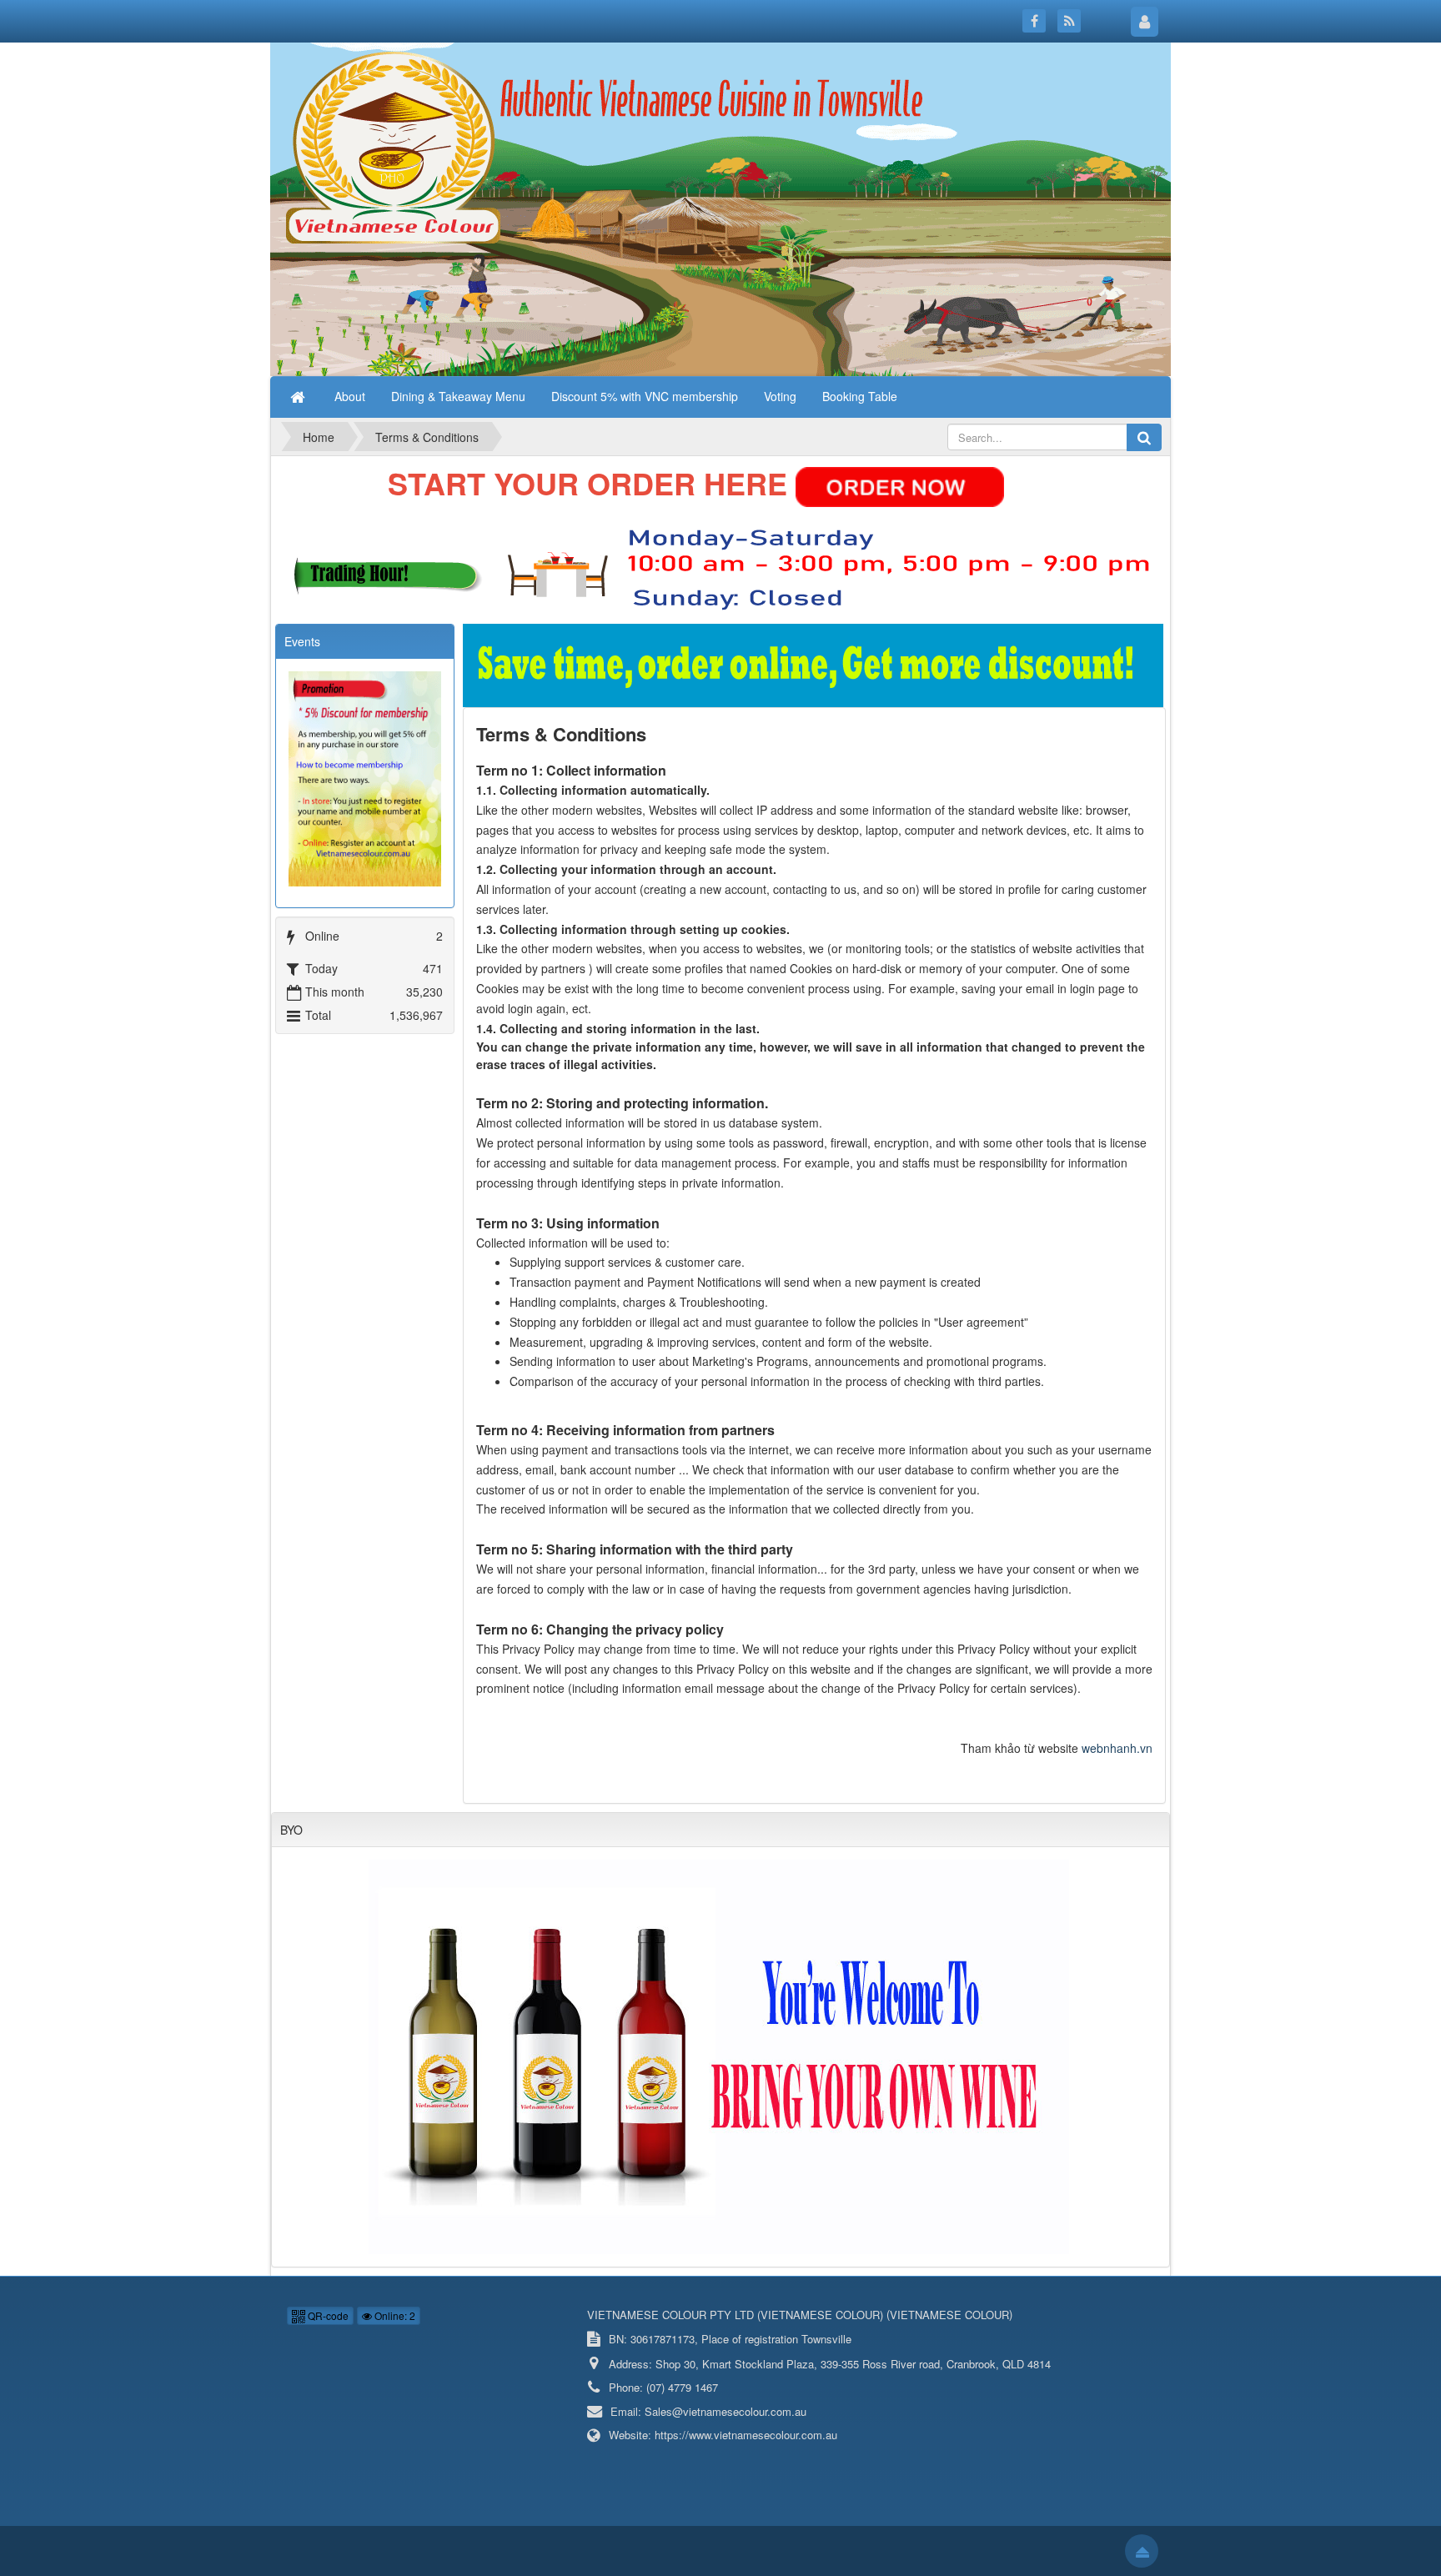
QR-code (327, 2315)
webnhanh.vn (1117, 1748)
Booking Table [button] (860, 396)
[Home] (299, 396)
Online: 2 (394, 2315)
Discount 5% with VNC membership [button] (645, 396)
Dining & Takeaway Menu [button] (458, 396)
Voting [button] (780, 396)
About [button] (350, 396)
